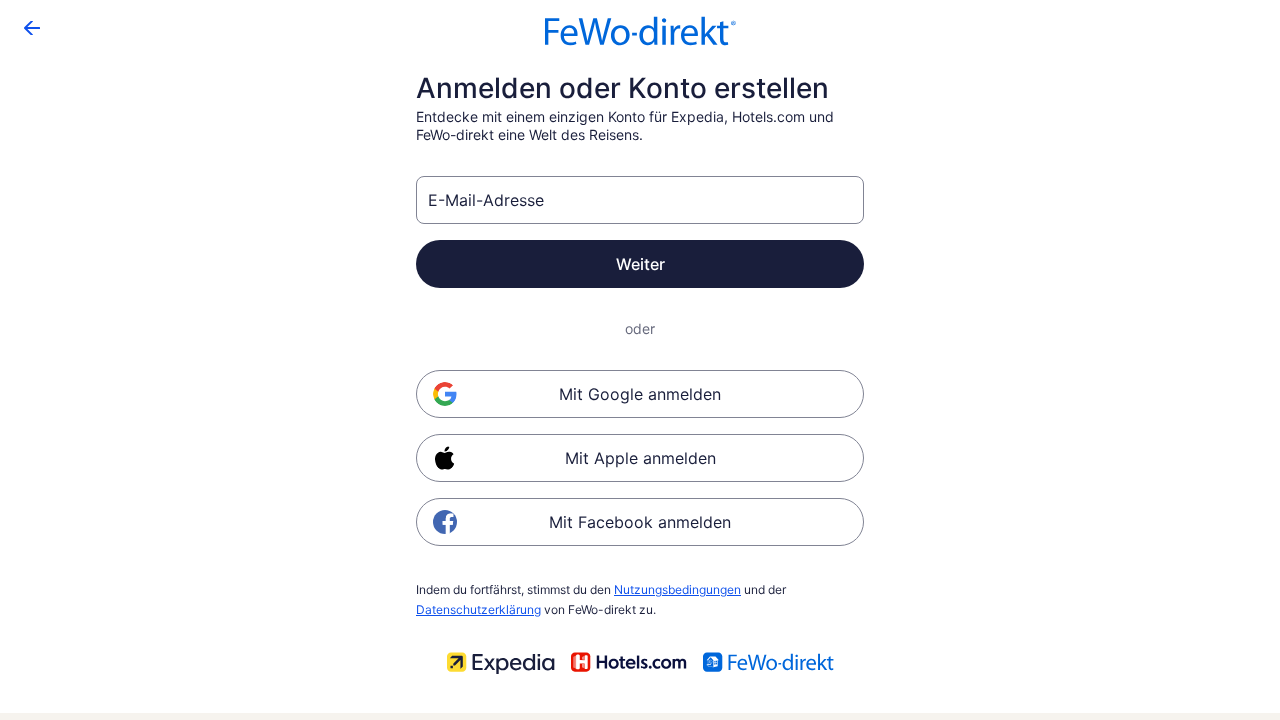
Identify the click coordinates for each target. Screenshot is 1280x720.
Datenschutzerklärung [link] (478, 609)
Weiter (640, 264)
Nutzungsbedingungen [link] (677, 589)
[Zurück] (32, 28)
